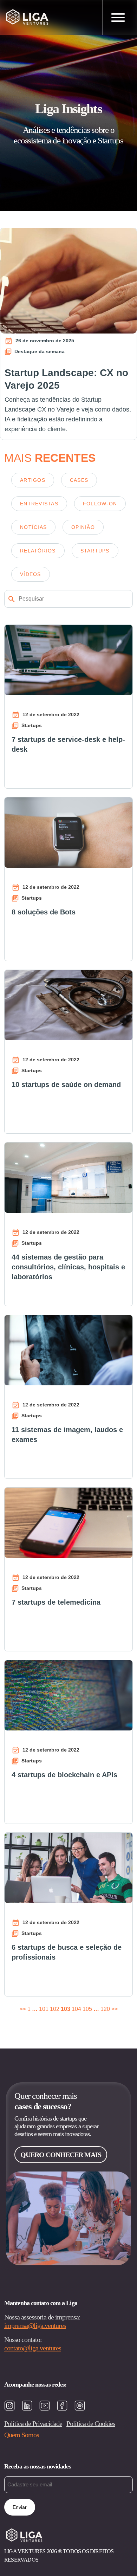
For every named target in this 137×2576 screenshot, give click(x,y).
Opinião (83, 527)
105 (87, 2009)
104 (76, 2009)
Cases (79, 480)
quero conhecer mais (61, 2155)
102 (55, 2009)
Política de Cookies (91, 2423)
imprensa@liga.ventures (35, 2325)
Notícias (33, 527)
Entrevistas (39, 504)
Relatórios (38, 551)
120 (105, 2009)
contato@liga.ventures (33, 2348)
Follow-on (100, 504)
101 (44, 2009)
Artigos (33, 480)
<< (23, 2009)
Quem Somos (22, 2435)
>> (115, 2009)
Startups (95, 551)
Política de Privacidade (33, 2423)
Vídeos (31, 574)
